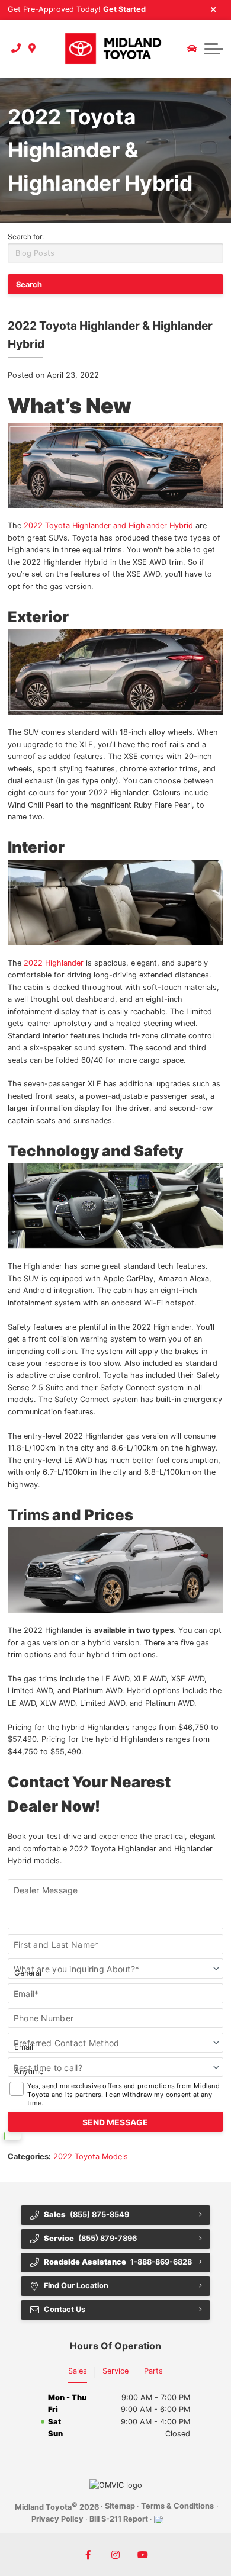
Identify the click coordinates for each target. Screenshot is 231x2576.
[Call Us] (16, 49)
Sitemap (120, 2506)
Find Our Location (76, 2286)
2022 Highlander (54, 963)
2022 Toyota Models (91, 2157)
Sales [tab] (78, 2371)
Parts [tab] (153, 2371)
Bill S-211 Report (119, 2519)
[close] (214, 9)
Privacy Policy (57, 2519)
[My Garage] (192, 49)
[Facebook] (88, 2555)
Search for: (26, 237)
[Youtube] (143, 2555)
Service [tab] (115, 2371)
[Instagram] (115, 2555)
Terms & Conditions (177, 2506)
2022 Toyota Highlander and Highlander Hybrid (108, 525)
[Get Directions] (32, 49)
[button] (214, 49)
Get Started (124, 9)
